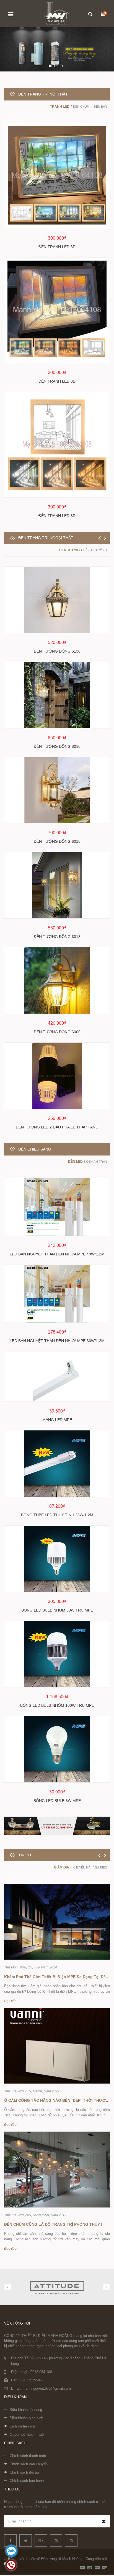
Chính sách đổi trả (24, 2472)
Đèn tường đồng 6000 (57, 1032)
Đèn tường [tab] (69, 550)
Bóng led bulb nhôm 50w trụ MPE (57, 1610)
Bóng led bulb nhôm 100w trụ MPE (57, 1705)
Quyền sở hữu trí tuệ (27, 2435)
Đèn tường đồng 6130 (57, 651)
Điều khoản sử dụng (26, 2410)
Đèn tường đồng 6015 (57, 841)
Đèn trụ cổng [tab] (95, 550)
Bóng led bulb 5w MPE (57, 1801)
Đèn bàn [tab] (100, 107)
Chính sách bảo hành (27, 2481)
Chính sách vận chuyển (29, 2464)
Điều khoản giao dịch (26, 2418)
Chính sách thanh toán (28, 2456)
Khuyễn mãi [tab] (82, 1867)
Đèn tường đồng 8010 (57, 746)
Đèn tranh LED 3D (57, 247)
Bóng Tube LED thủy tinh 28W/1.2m (57, 1515)
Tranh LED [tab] (60, 107)
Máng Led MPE (57, 1420)
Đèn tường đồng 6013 (57, 937)
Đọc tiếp (10, 2001)
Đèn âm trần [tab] (97, 1162)
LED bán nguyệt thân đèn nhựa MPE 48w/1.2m (57, 1254)
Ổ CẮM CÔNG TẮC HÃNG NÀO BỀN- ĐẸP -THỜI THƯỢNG (58, 2100)
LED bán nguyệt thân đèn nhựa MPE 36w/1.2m (57, 1341)
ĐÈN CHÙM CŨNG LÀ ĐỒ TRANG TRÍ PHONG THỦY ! (53, 2224)
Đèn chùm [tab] (82, 107)
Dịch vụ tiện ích (22, 2426)
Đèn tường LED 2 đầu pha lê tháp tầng (57, 1127)
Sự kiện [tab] (101, 1867)
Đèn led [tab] (75, 1162)
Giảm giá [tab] (62, 1867)
